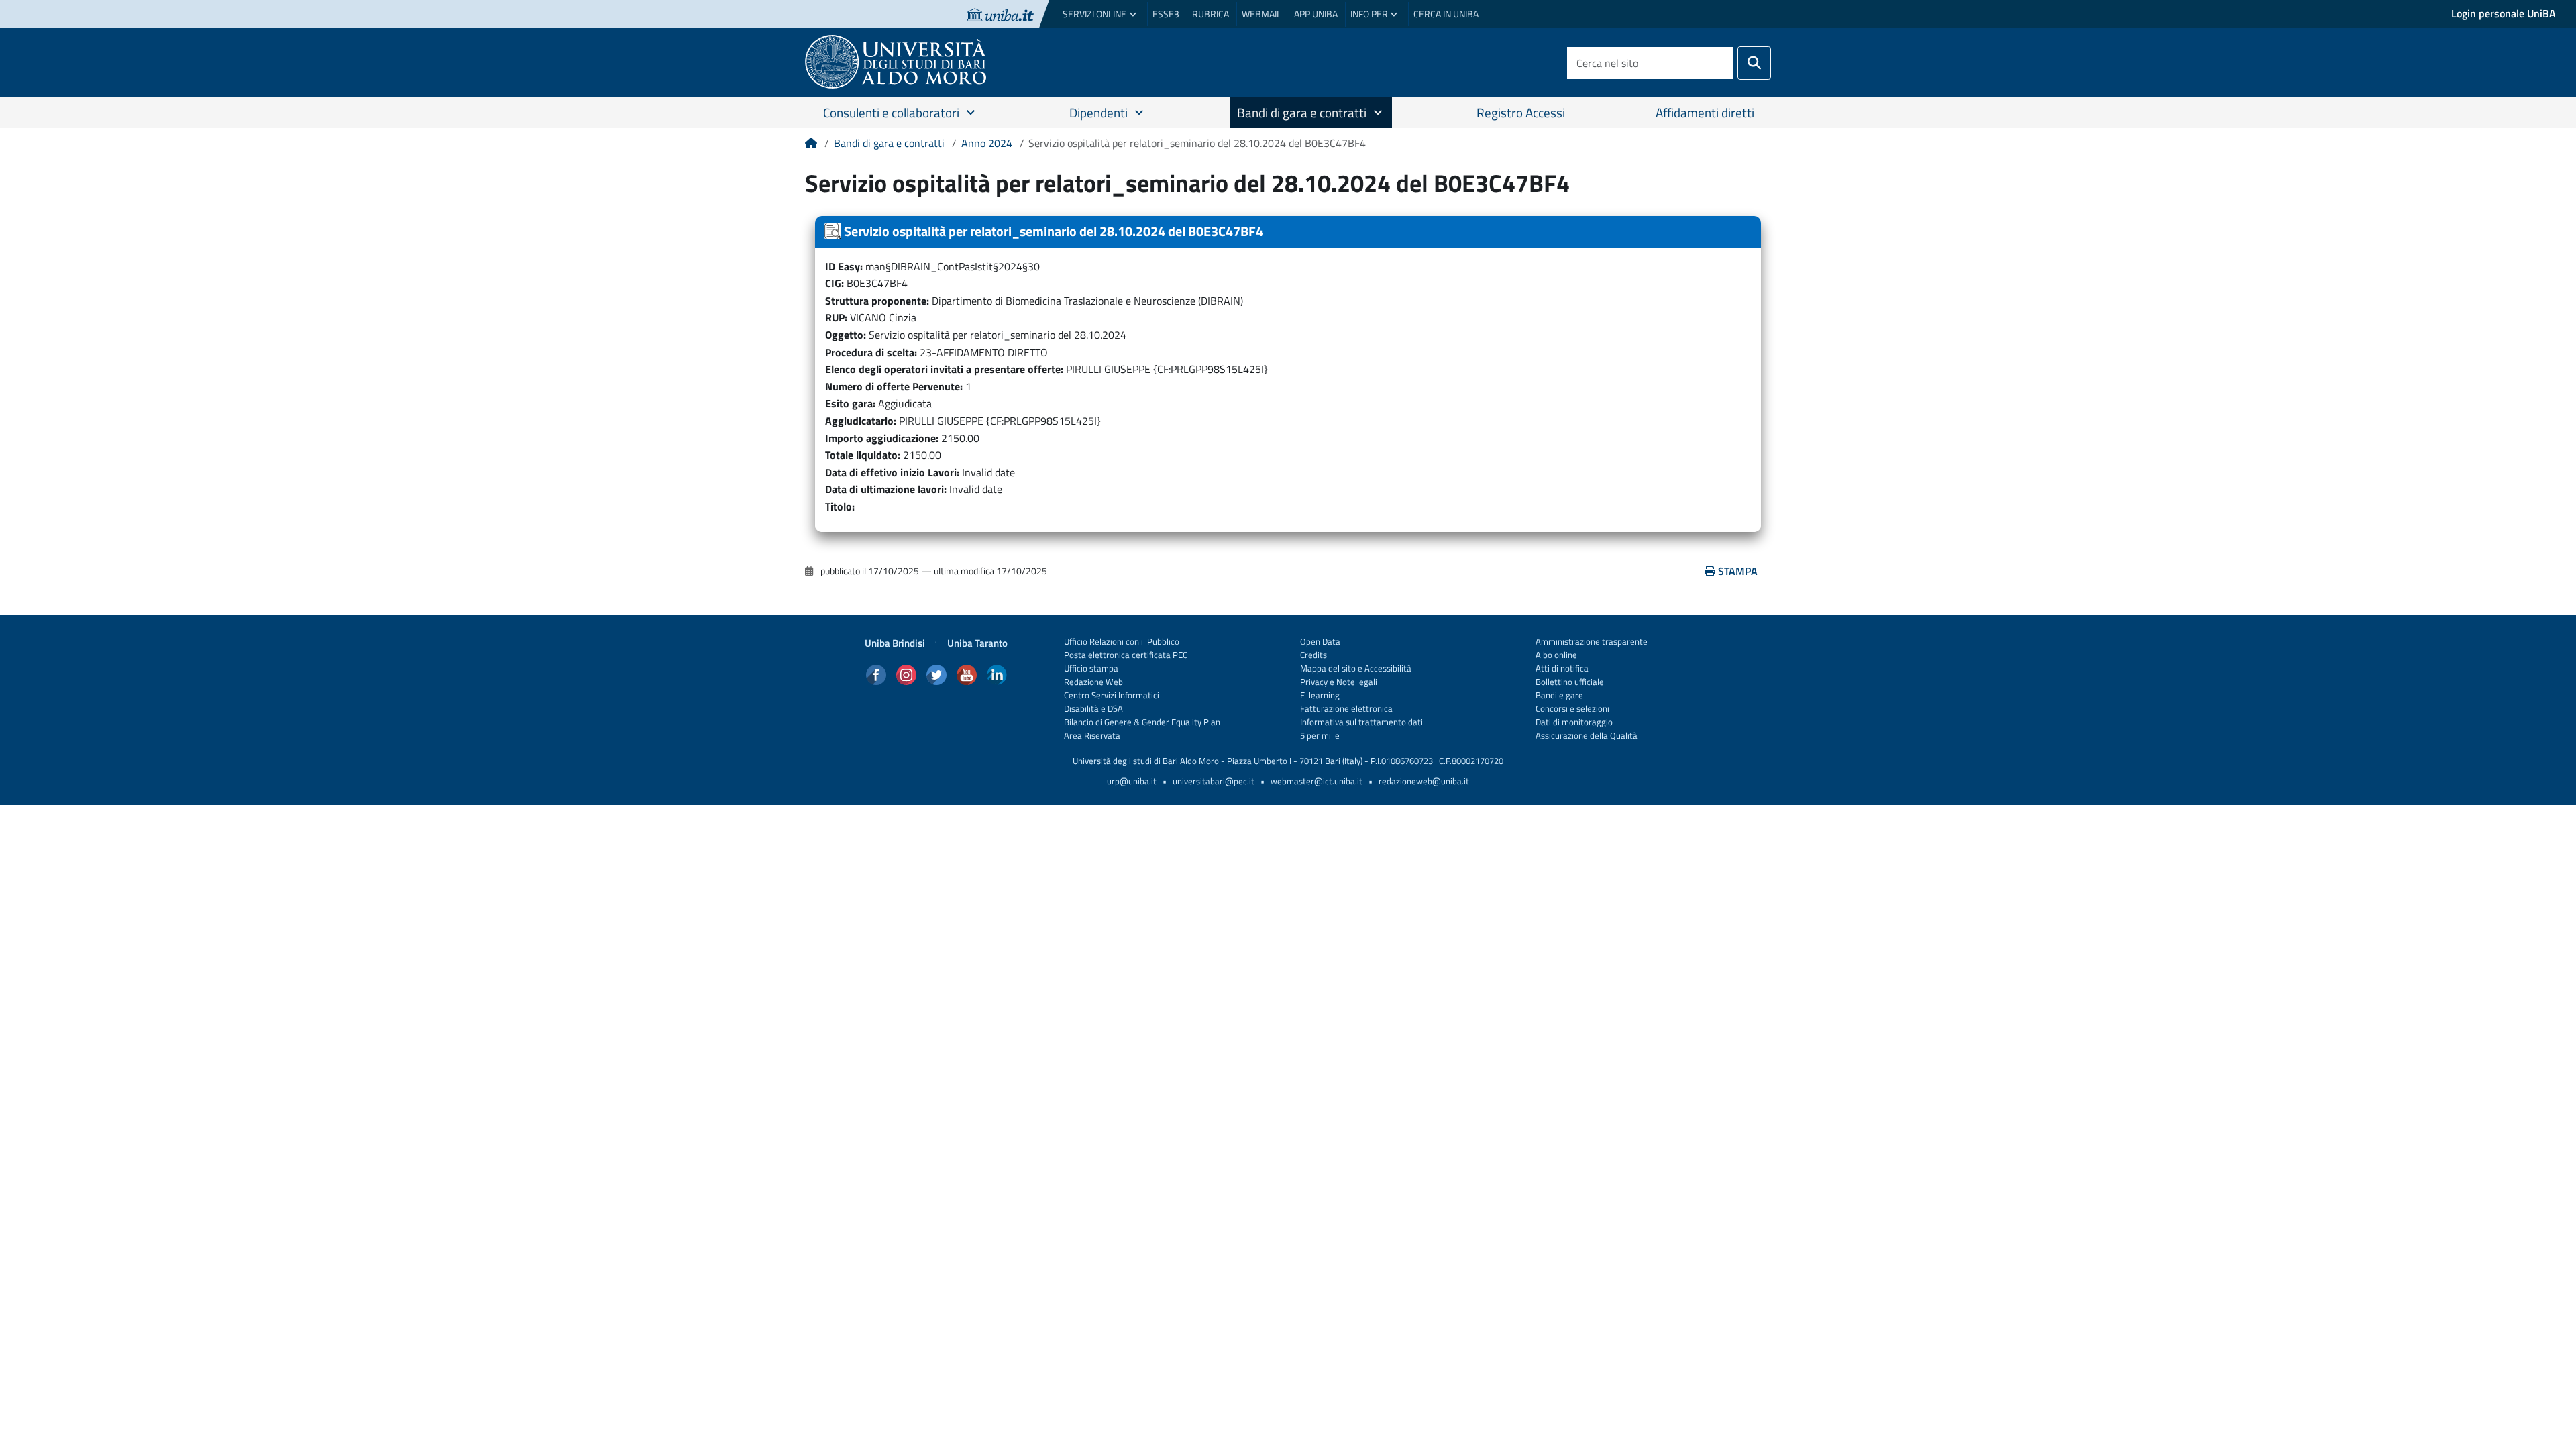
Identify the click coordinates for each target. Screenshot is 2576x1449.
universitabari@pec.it (1214, 781)
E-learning (1320, 695)
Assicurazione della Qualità (1587, 736)
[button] (982, 113)
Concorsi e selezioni (1572, 709)
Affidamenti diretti (1705, 112)
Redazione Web (1093, 682)
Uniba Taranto (977, 643)
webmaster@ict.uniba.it (1317, 781)
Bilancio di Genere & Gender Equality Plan (1142, 722)
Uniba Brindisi (895, 643)
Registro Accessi (1521, 112)
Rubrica (1211, 14)
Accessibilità (1387, 668)
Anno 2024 (987, 143)
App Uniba (1316, 14)
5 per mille (1320, 736)
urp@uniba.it (1132, 781)
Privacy (1314, 682)
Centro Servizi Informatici (1112, 695)
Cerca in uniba (1446, 14)
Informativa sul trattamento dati (1361, 722)
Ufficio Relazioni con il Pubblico (1122, 642)
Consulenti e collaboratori (891, 112)
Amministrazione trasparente (1592, 642)
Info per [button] (1369, 14)
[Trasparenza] (909, 62)
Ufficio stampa (1091, 668)
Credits (1313, 655)
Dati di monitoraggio (1574, 722)
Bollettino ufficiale (1570, 682)
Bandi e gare (1559, 695)
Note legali (1357, 682)
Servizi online (1094, 14)
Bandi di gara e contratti (1302, 112)
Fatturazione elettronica (1346, 709)
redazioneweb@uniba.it (1424, 781)
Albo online (1556, 655)
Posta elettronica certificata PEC (1126, 655)
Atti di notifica (1562, 668)
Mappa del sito (1328, 668)
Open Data (1320, 642)
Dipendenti (1098, 112)
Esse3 (1166, 14)
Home (811, 148)
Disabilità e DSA (1093, 709)
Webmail (1262, 14)
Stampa (1738, 571)
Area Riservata (1092, 736)
